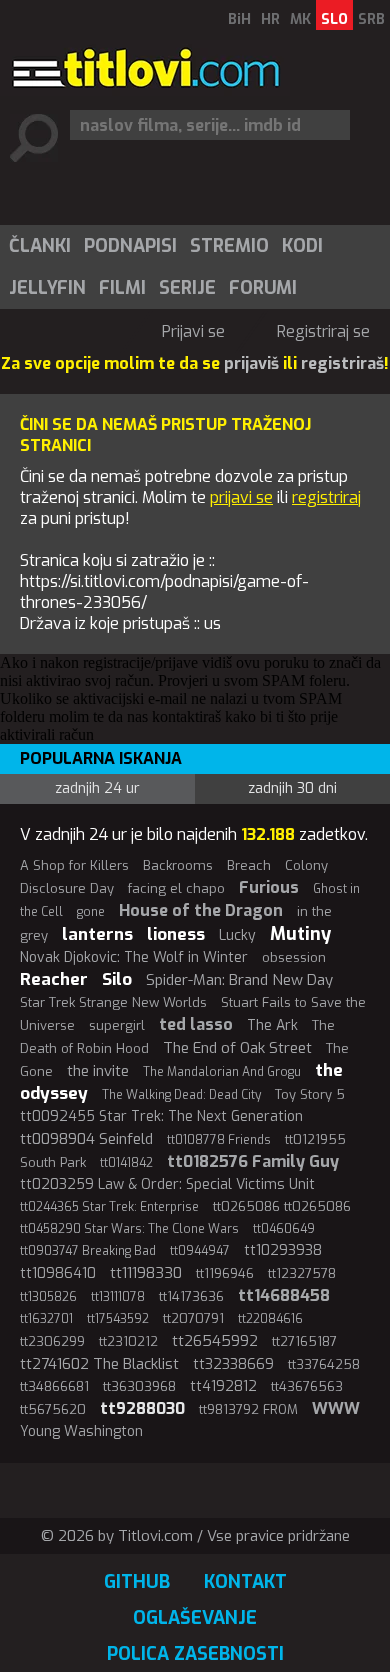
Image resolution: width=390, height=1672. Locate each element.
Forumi (263, 288)
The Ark (272, 1025)
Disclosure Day (67, 888)
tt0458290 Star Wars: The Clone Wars (129, 1229)
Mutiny (300, 934)
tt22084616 (270, 1319)
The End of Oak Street (237, 1048)
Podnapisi (130, 246)
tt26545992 (215, 1341)
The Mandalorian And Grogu (222, 1072)
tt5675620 (53, 1409)
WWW (336, 1408)
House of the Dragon (201, 910)
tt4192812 (223, 1386)
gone (91, 912)
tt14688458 (284, 1295)
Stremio (229, 246)
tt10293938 (283, 1250)
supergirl (117, 1025)
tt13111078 (118, 1297)
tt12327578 (302, 1273)
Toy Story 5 (310, 1094)
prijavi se (241, 497)
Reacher (54, 979)
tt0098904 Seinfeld (86, 1139)
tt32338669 (233, 1364)
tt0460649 (284, 1229)
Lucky (237, 935)
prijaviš (251, 363)
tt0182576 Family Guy (253, 1161)
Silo (117, 979)
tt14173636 (191, 1296)
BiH (239, 19)
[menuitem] (39, 246)
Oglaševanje (195, 1618)
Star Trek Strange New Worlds (113, 1002)
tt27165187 (304, 1341)
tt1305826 (48, 1297)
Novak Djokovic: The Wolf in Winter (134, 957)
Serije (187, 288)
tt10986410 (58, 1273)
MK (300, 19)
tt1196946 (225, 1273)
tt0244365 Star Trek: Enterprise (109, 1207)
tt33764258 (324, 1364)
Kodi (302, 246)
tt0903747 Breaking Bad (88, 1251)
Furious (269, 887)
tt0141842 (126, 1163)
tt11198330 (146, 1273)
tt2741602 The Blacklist (99, 1364)
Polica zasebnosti (195, 1654)
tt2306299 (52, 1341)
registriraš (342, 363)
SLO (334, 19)
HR (270, 19)
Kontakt (245, 1582)
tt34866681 (54, 1386)
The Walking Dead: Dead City (181, 1095)
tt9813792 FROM (248, 1409)
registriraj (326, 497)
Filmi (122, 288)
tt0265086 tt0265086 (282, 1206)
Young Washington (81, 1431)
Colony (306, 865)
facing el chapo (176, 888)
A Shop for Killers (74, 865)
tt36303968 (139, 1386)
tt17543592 (118, 1319)
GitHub (137, 1582)
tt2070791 (193, 1318)
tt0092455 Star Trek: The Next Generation (161, 1116)
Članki (40, 246)
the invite (98, 1071)
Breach (249, 865)
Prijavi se (193, 331)
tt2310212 (128, 1341)
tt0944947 (200, 1251)
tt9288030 (142, 1408)
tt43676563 (307, 1386)
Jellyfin (47, 288)
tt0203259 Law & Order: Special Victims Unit (167, 1184)
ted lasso (196, 1024)
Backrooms (178, 865)
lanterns (97, 934)
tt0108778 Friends (219, 1140)
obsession (294, 957)
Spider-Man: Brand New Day (239, 980)
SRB (371, 19)
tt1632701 (46, 1319)
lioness (176, 934)
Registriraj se (323, 331)
